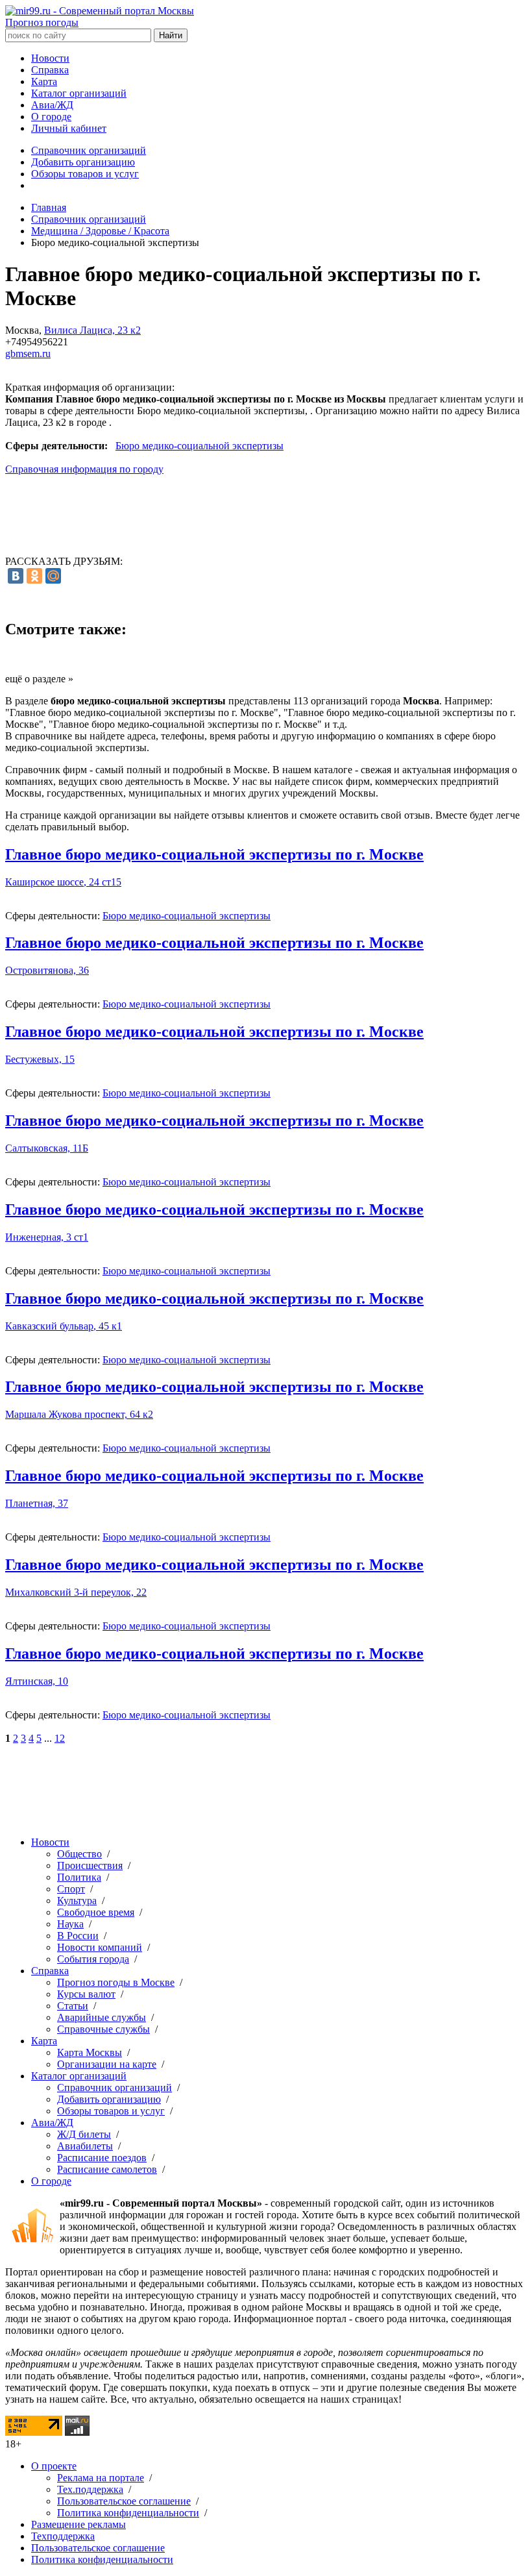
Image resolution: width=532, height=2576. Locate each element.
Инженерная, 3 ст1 (47, 1237)
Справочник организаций (89, 150)
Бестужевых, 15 (40, 1059)
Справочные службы (103, 2029)
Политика (79, 1877)
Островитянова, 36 (47, 970)
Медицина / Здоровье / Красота (100, 231)
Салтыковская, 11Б (47, 1148)
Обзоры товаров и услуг (85, 174)
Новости (50, 58)
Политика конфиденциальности (128, 2513)
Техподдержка (63, 2536)
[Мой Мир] (53, 576)
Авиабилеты (85, 2146)
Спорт (71, 1889)
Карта (44, 81)
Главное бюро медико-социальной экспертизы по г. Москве (214, 854)
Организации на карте (107, 2064)
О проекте (54, 2466)
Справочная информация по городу (84, 469)
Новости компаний (100, 1947)
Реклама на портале (101, 2478)
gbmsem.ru (28, 353)
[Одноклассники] (34, 576)
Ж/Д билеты (84, 2134)
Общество (79, 1854)
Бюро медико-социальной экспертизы (199, 446)
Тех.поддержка (90, 2489)
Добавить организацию (83, 162)
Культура (77, 1901)
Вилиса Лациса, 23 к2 (92, 330)
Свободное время (96, 1912)
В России (78, 1936)
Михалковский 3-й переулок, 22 (76, 1592)
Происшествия (90, 1865)
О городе (51, 117)
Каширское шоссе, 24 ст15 (63, 882)
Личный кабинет (69, 128)
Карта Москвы (90, 2052)
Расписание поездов (102, 2158)
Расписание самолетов (107, 2169)
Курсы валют (86, 1994)
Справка (50, 70)
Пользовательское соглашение (124, 2501)
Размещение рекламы (79, 2524)
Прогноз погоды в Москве (116, 1982)
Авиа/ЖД (52, 105)
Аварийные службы (102, 2017)
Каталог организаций (79, 93)
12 (60, 1738)
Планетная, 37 (37, 1503)
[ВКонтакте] (16, 576)
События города (93, 1959)
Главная (49, 207)
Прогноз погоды (42, 22)
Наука (70, 1924)
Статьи (73, 2006)
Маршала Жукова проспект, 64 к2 (79, 1414)
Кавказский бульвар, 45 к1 (64, 1326)
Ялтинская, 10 (37, 1681)
